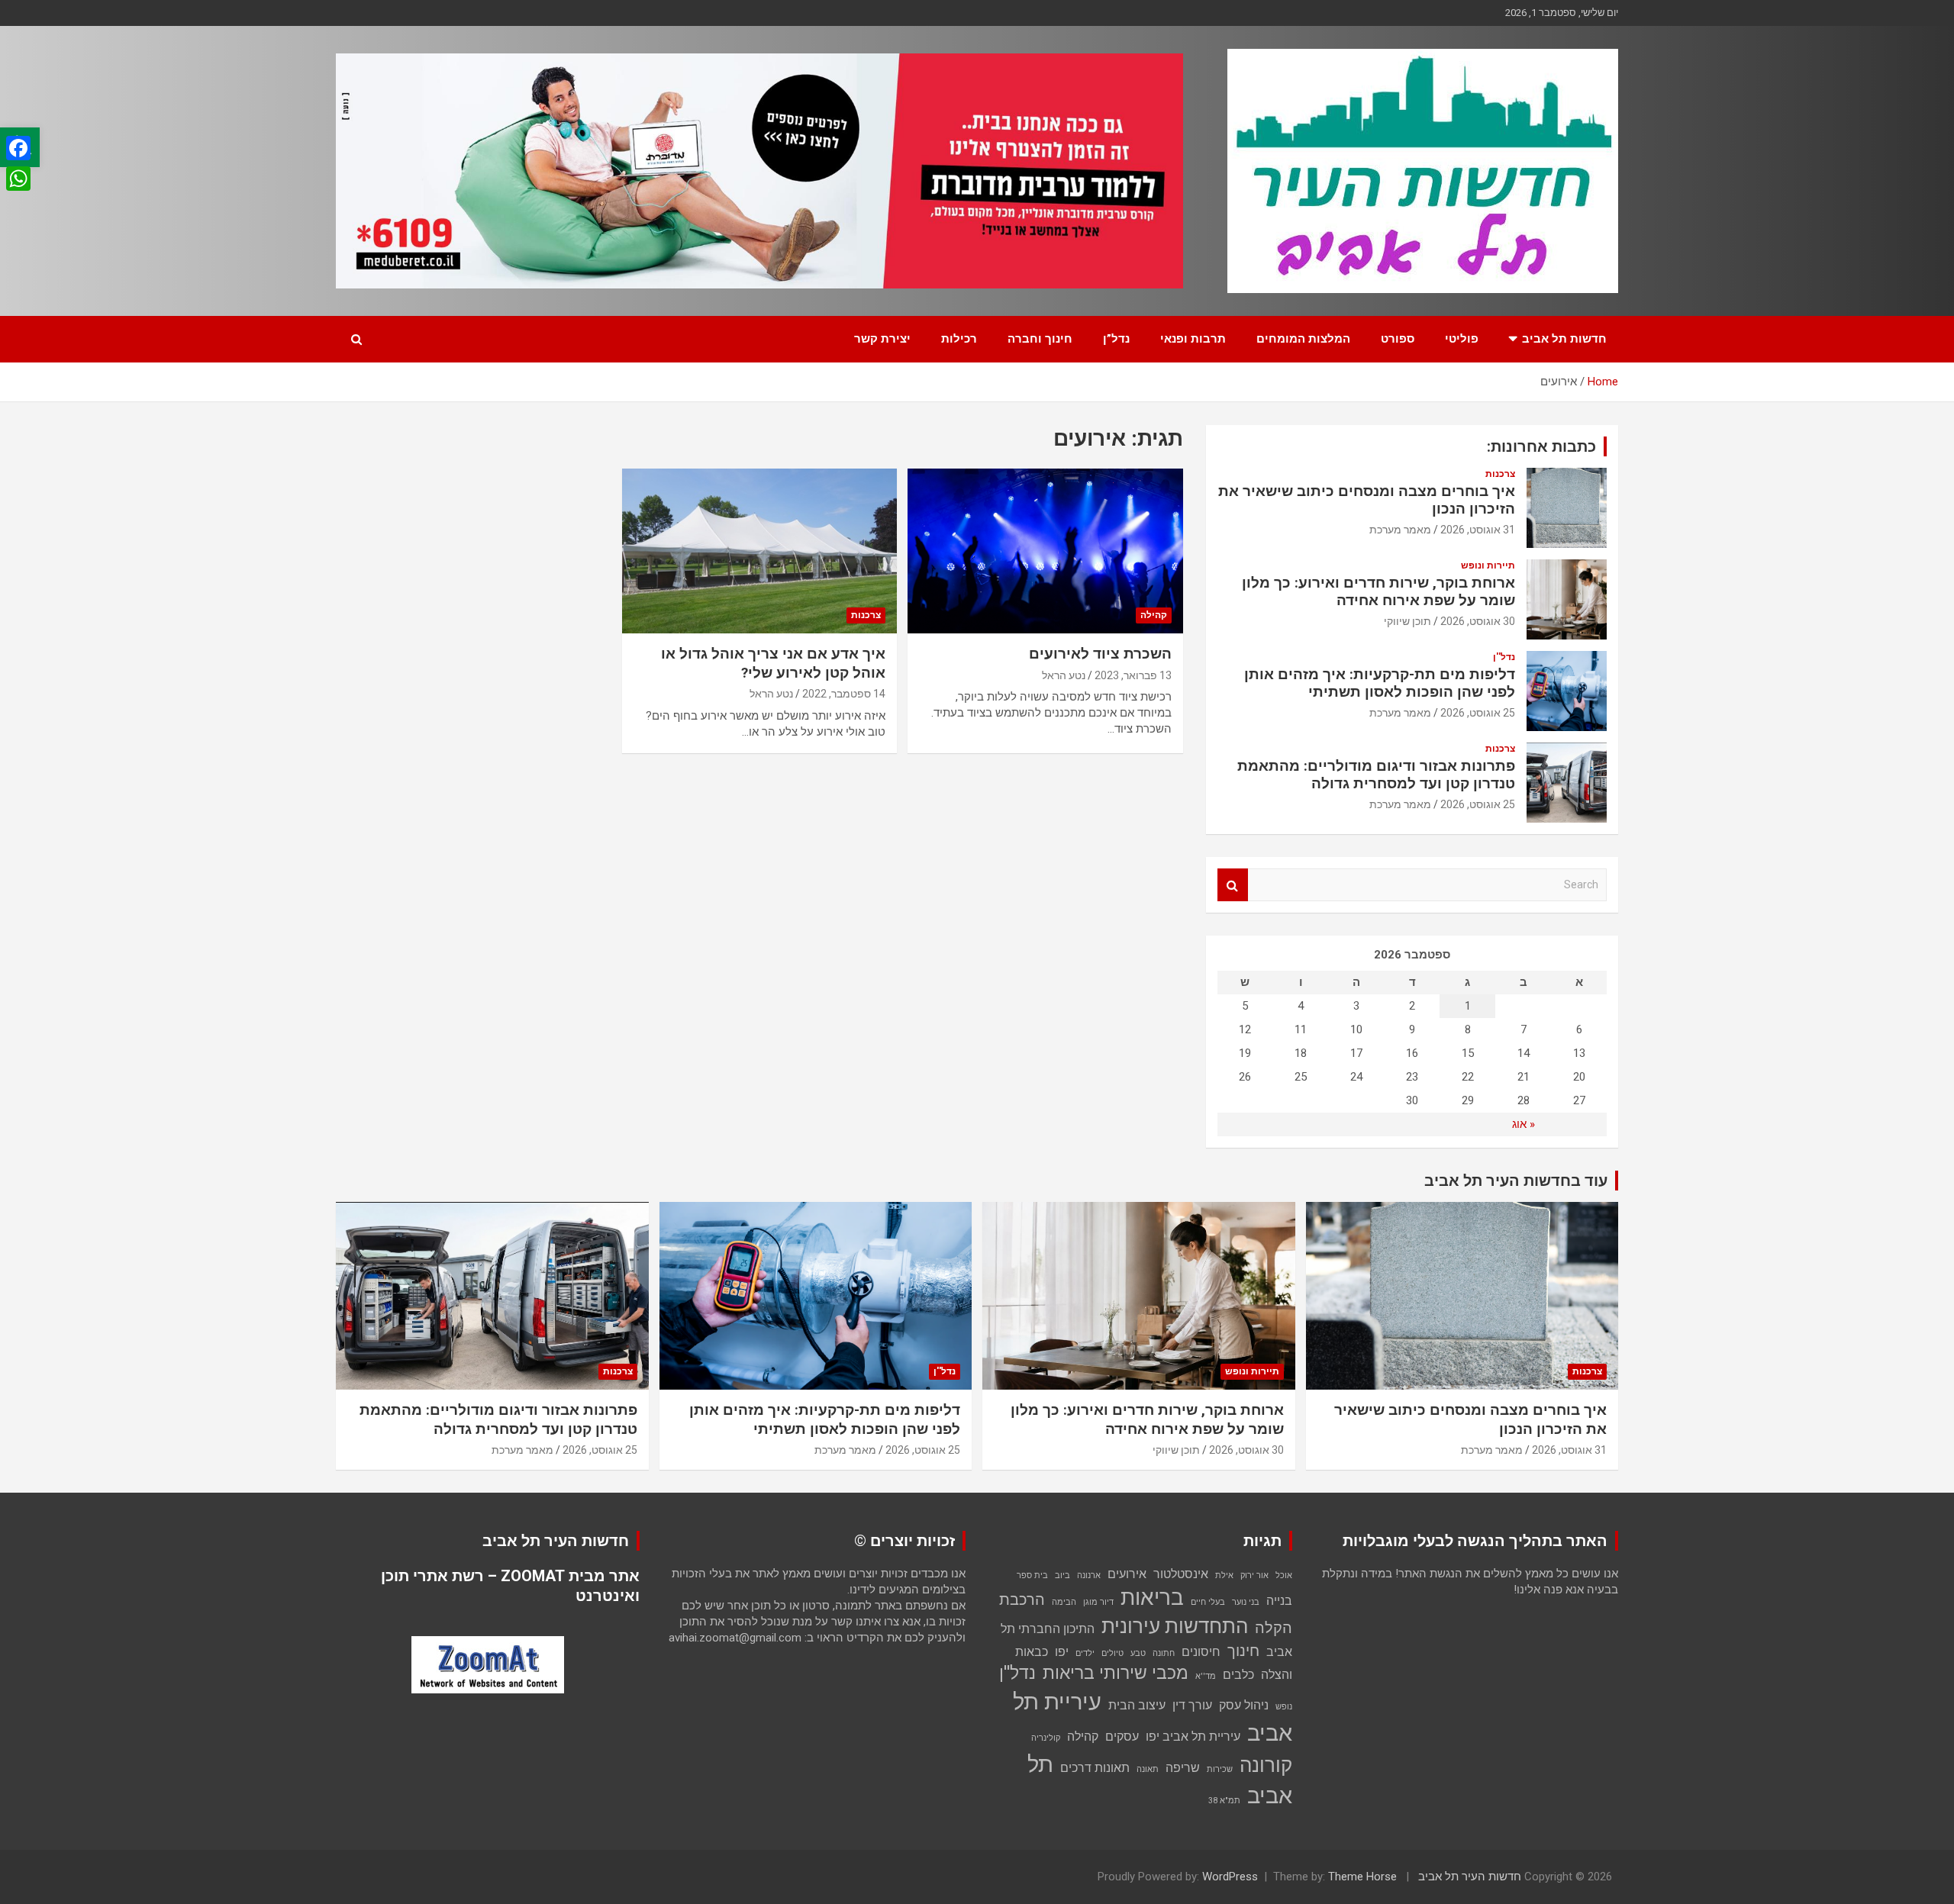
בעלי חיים (1208, 1602)
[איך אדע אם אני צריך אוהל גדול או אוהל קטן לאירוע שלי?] (760, 551)
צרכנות (866, 615)
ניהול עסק (1244, 1705)
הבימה (1064, 1602)
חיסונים (1201, 1652)
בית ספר (1032, 1575)
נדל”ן (1116, 339)
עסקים (1122, 1736)
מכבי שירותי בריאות (1116, 1673)
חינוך (1243, 1651)
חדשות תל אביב (1564, 339)
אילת (1224, 1575)
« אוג (1524, 1124)
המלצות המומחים (1303, 339)
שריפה (1183, 1768)
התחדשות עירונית (1175, 1626)
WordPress (1230, 1877)
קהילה (1154, 615)
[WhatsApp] (18, 179)
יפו (1062, 1652)
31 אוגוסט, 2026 (1478, 530)
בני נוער (1246, 1602)
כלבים (1238, 1675)
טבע (1138, 1653)
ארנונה (1089, 1575)
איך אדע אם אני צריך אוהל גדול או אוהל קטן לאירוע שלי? (773, 663)
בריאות (1152, 1598)
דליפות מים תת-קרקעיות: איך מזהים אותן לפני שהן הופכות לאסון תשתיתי (1380, 683)
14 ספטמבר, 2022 (844, 694)
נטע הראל (1064, 675)
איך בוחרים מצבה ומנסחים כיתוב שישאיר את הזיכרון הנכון (1367, 500)
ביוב (1062, 1575)
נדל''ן (1504, 657)
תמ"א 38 (1224, 1801)
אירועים (1127, 1574)
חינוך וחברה (1040, 339)
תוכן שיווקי (1407, 621)
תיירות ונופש (1488, 565)
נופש (1284, 1707)
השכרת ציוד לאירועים (1100, 654)
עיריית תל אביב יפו (1193, 1736)
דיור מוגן (1098, 1602)
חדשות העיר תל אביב (1470, 1877)
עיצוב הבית (1137, 1705)
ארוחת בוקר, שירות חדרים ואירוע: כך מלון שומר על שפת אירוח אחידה (1378, 591)
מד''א (1206, 1676)
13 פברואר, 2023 (1133, 675)
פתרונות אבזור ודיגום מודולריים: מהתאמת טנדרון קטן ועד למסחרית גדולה (1376, 775)
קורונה (1266, 1765)
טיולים (1112, 1653)
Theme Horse (1362, 1877)
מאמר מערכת (1400, 530)
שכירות (1220, 1769)
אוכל (1284, 1575)
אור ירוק (1254, 1575)
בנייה (1279, 1601)
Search (1233, 885)
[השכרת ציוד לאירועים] (1045, 551)
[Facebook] (18, 148)
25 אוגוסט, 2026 (1478, 713)
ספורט (1398, 339)
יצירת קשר (882, 339)
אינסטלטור (1181, 1574)
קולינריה (1046, 1738)
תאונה (1148, 1769)
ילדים (1085, 1653)
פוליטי (1462, 339)
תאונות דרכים (1095, 1768)
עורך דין (1192, 1705)
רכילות (959, 339)
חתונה (1164, 1653)
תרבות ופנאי (1193, 339)
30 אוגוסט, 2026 (1478, 621)
